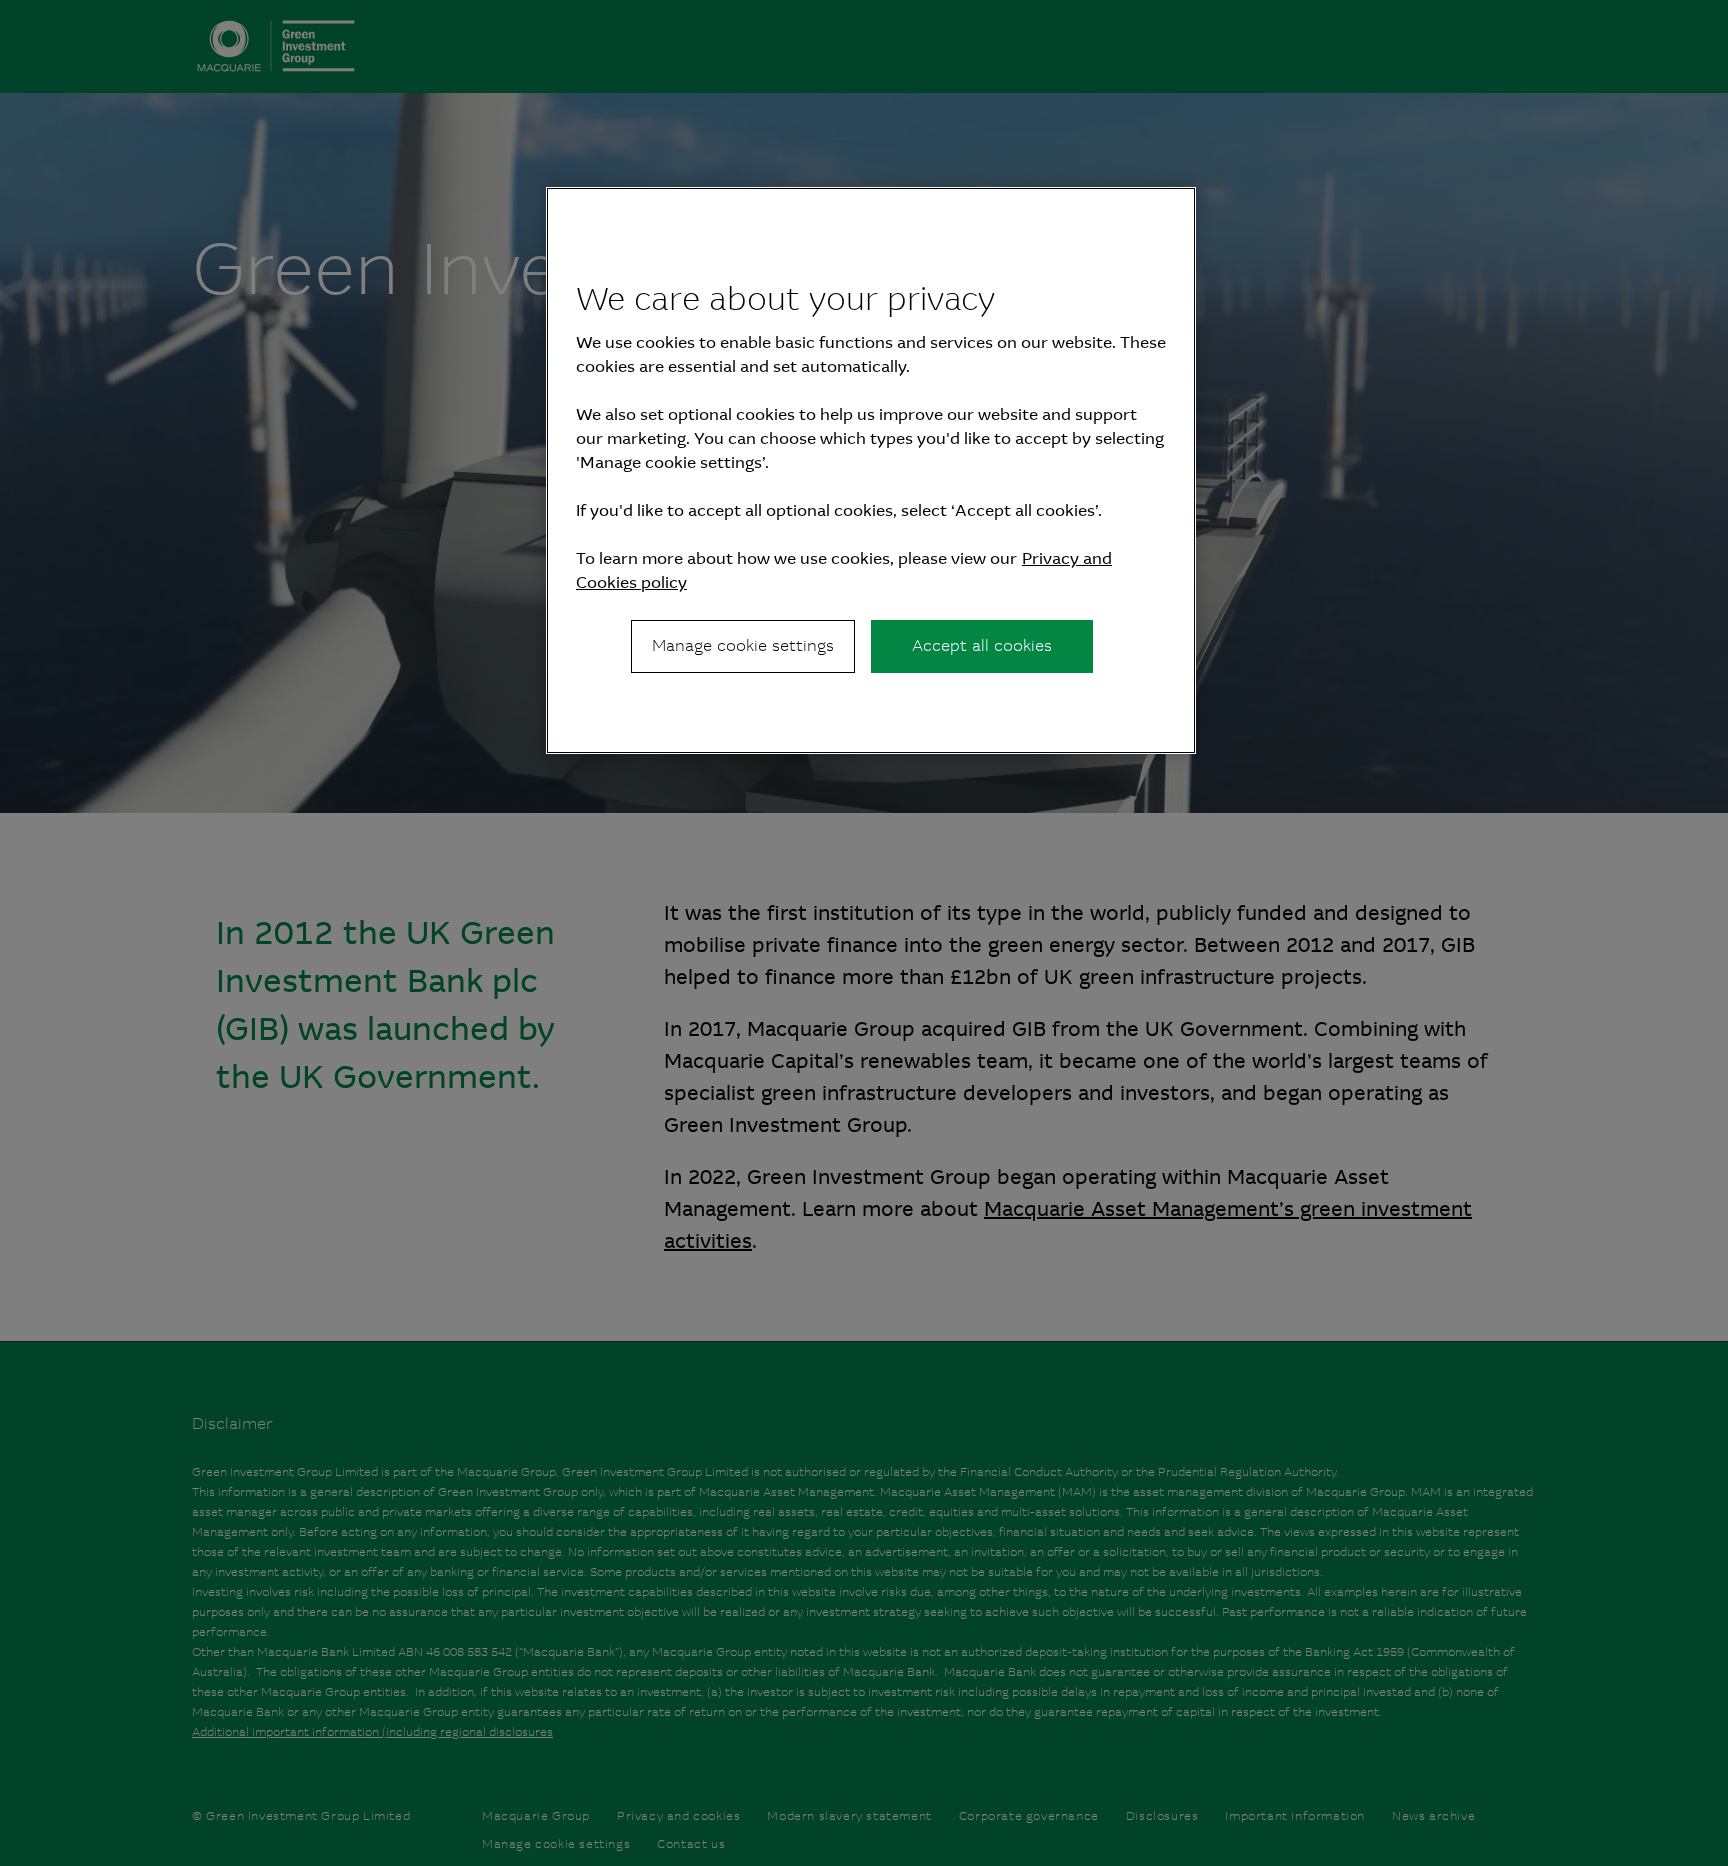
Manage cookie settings (743, 645)
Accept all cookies (982, 645)
